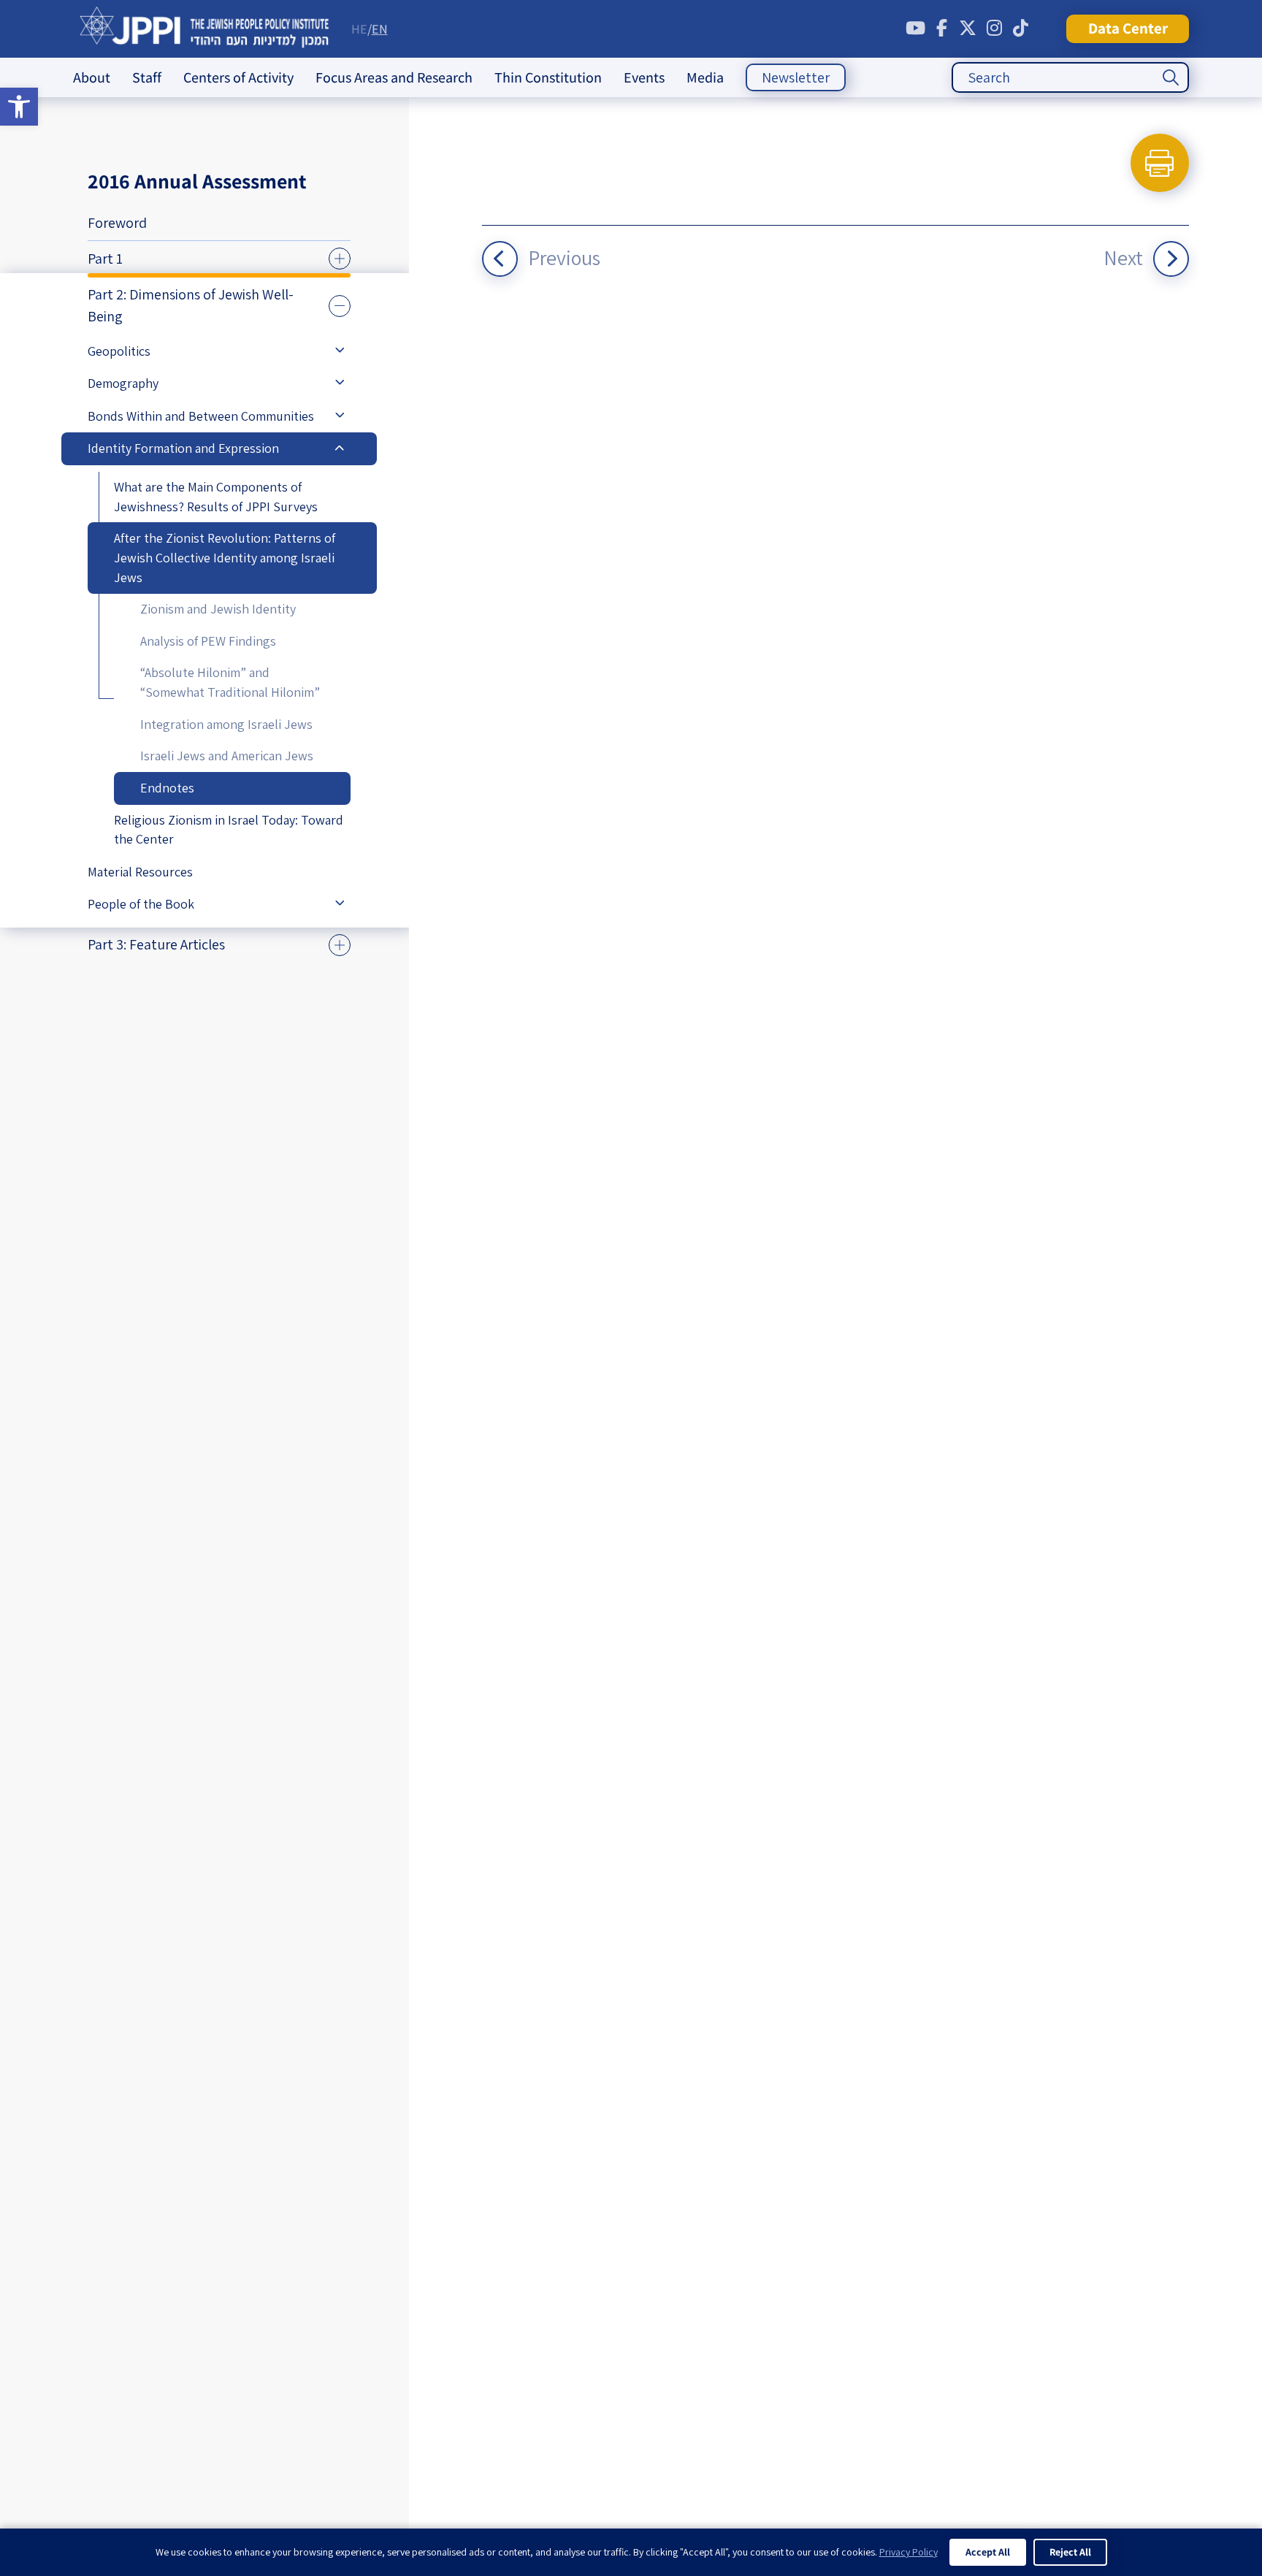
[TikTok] (1020, 28)
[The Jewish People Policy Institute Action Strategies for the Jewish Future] (205, 29)
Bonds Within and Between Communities (201, 416)
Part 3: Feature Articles (156, 944)
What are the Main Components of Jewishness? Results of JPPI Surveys (216, 497)
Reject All (1070, 2552)
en (380, 29)
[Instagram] (994, 28)
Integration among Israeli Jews (226, 724)
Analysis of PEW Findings (208, 641)
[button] (19, 107)
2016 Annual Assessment (197, 181)
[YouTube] (915, 28)
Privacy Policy (909, 2552)
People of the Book (141, 904)
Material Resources (140, 872)
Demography (123, 383)
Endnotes (167, 788)
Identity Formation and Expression (183, 448)
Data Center (1128, 28)
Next (1123, 257)
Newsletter (796, 77)
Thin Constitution (548, 77)
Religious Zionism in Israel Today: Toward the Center (229, 830)
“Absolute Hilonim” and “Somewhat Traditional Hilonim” (230, 682)
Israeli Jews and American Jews (227, 756)
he (359, 29)
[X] (968, 28)
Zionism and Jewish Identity (218, 609)
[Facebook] (941, 28)
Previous (564, 257)
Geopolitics (119, 351)
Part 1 (105, 259)
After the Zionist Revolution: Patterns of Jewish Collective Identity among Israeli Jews (225, 557)
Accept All (988, 2552)
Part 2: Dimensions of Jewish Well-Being (191, 305)
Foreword (117, 223)
